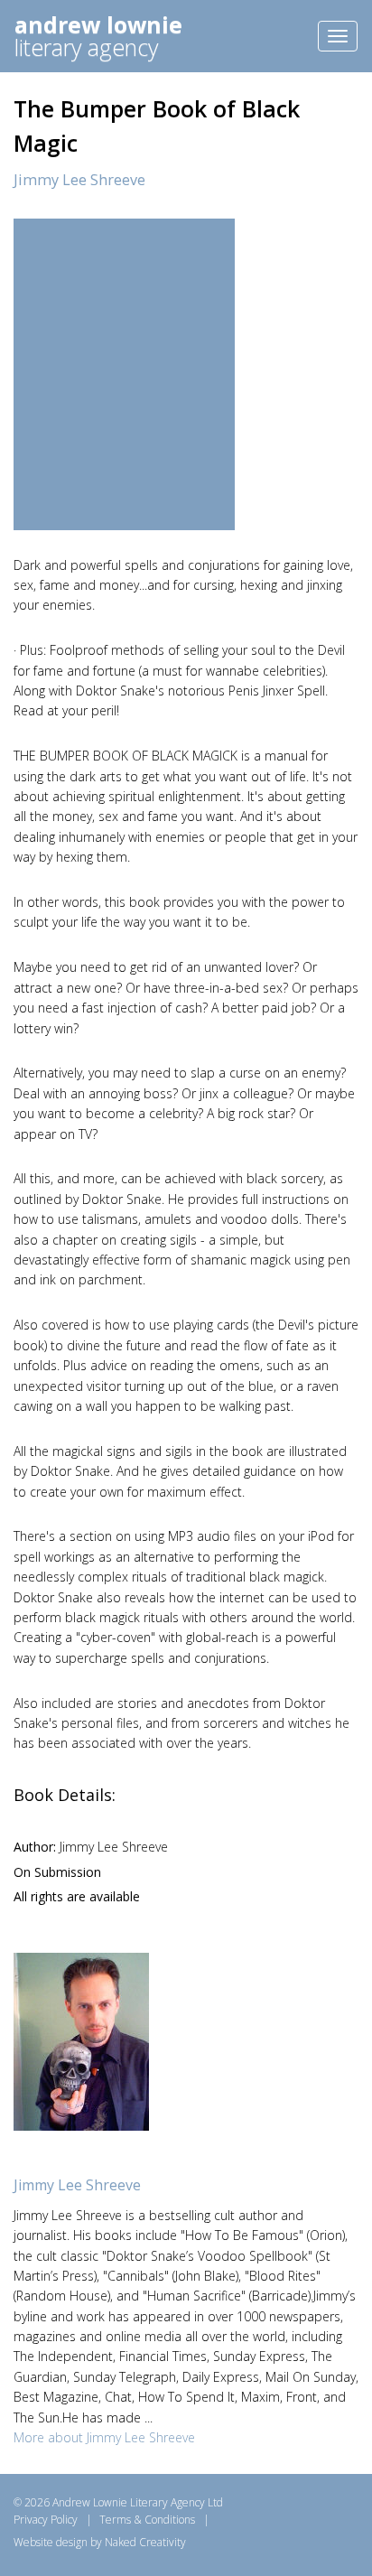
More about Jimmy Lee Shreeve (104, 2437)
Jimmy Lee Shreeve (79, 180)
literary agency (98, 36)
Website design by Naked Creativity (100, 2542)
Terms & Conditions (147, 2520)
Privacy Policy (46, 2520)
